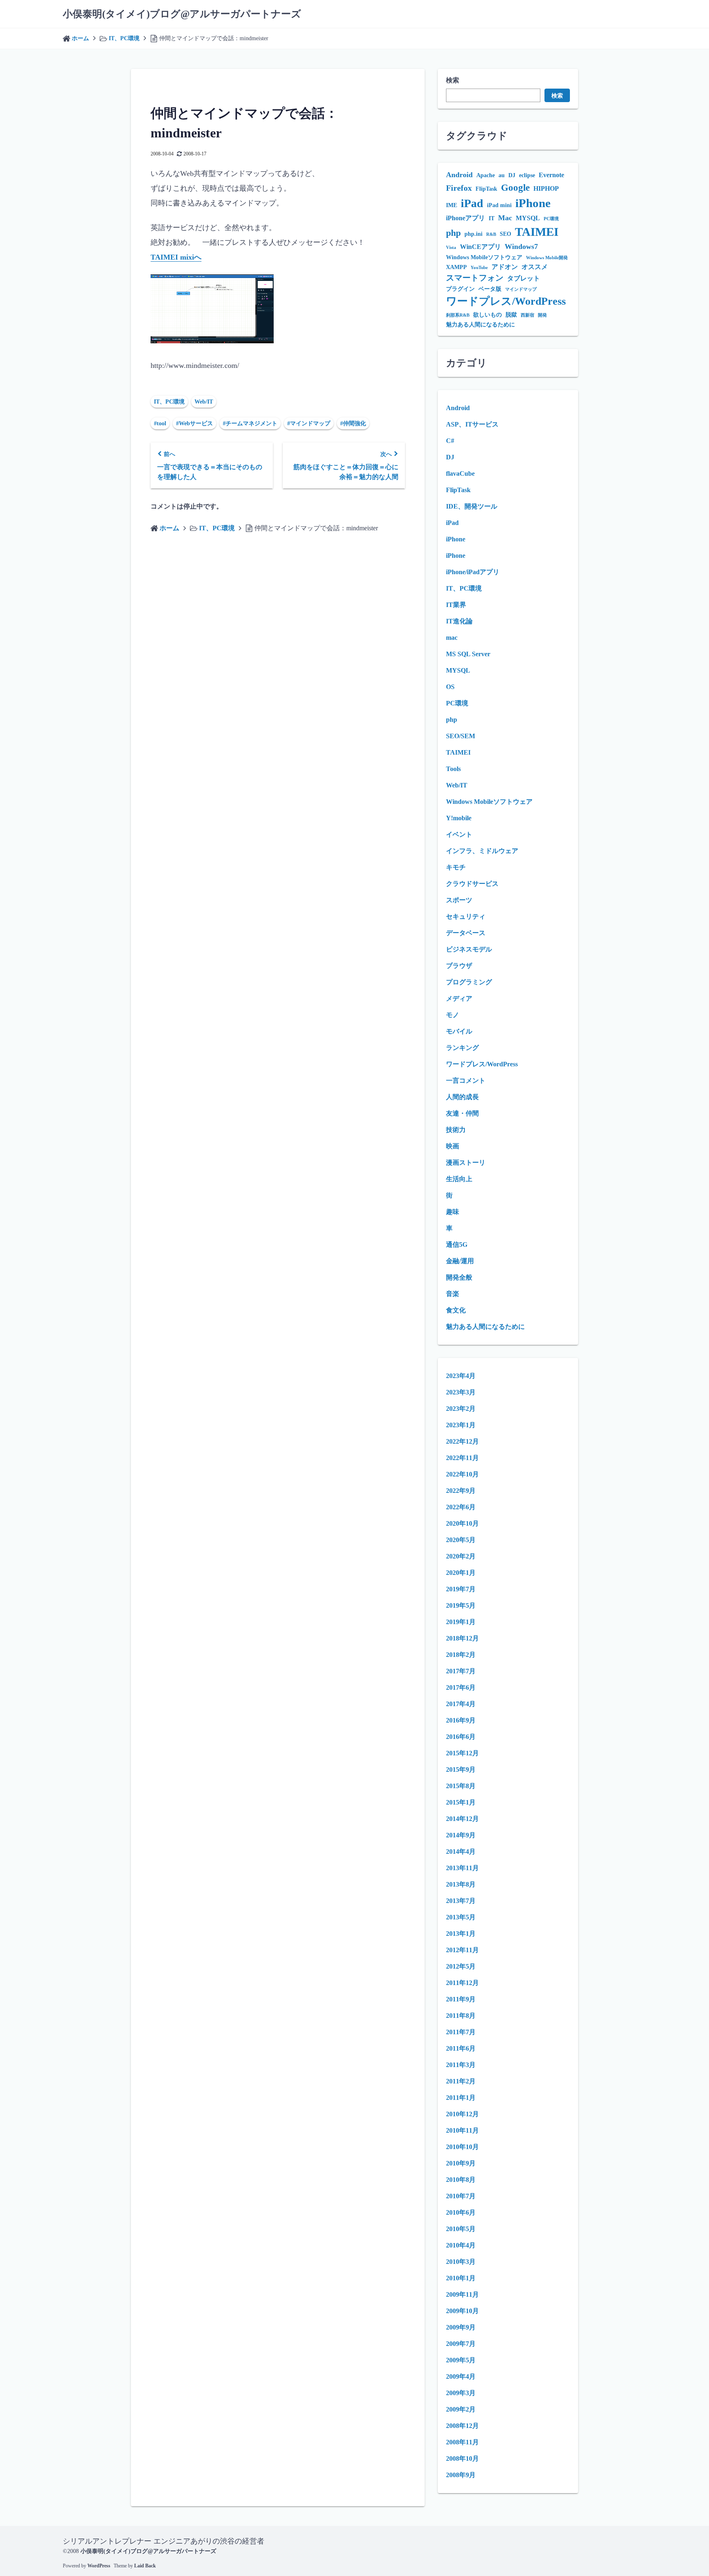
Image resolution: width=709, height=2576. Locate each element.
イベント (459, 834)
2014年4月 (461, 1852)
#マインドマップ (309, 423)
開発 (542, 315)
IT (492, 218)
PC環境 (551, 219)
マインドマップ (521, 289)
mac (452, 638)
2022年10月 (462, 1474)
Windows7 (521, 246)
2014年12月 (462, 1819)
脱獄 (511, 315)
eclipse (527, 175)
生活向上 (459, 1179)
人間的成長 (462, 1097)
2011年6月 (461, 2048)
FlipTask (486, 189)
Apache (486, 175)
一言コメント (466, 1080)
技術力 (456, 1130)
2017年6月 (461, 1687)
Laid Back (145, 2566)
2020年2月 (461, 1556)
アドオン (505, 267)
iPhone (533, 203)
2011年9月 (461, 1999)
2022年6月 (461, 1507)
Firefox (459, 188)
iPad (472, 203)
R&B (491, 234)
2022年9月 (461, 1491)
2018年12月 (462, 1638)
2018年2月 (461, 1655)
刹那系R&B (458, 315)
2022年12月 (462, 1441)
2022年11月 (462, 1458)
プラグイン (460, 289)
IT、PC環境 (169, 402)
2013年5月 (461, 1917)
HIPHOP (546, 188)
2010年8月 (461, 2180)
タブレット (524, 278)
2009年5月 (461, 2360)
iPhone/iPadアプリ (473, 572)
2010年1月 (461, 2278)
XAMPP (456, 267)
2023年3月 (461, 1392)
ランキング (462, 1048)
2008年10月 (462, 2458)
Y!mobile (459, 818)
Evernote (551, 175)
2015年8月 (461, 1786)
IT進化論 (459, 621)
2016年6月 (461, 1737)
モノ (453, 1015)
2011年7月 (461, 2032)
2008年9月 (461, 2475)
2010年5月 (461, 2229)
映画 (453, 1146)
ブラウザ (459, 966)
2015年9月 (461, 1769)
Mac (505, 218)
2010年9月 (461, 2163)
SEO (505, 234)
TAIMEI (537, 232)
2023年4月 (461, 1376)
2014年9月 (461, 1835)
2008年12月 (462, 2426)
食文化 (456, 1310)
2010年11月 (462, 2130)
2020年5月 (461, 1540)
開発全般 (459, 1277)
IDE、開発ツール (472, 506)
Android (459, 175)
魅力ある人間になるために (480, 325)
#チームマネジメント (250, 423)
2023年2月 (461, 1409)
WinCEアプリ (480, 247)
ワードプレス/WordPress (506, 301)
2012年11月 (462, 1950)
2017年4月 (461, 1704)
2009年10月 (462, 2311)
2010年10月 (462, 2147)
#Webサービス (194, 423)
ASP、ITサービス (472, 424)
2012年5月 (461, 1966)
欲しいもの (487, 315)
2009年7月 (461, 2344)
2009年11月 (462, 2294)
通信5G (457, 1245)
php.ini (473, 234)
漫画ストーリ (466, 1163)
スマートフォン (475, 278)
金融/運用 (460, 1261)
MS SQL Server (468, 654)
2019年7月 (461, 1589)
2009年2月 (461, 2409)
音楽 (453, 1294)
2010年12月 (462, 2114)
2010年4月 (461, 2245)
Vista (451, 248)
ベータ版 (490, 289)
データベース (466, 933)
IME (452, 205)
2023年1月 (461, 1425)
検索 (453, 80)
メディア (459, 998)
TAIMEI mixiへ (176, 257)
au (502, 175)
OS (450, 687)
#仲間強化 (353, 423)
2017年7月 (461, 1671)
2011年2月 (461, 2081)
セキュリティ (466, 916)
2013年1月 (461, 1934)
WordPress (99, 2566)
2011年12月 (462, 1983)
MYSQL (528, 218)
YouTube (479, 268)
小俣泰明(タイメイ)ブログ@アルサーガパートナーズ (182, 14)
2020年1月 (461, 1573)
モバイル (459, 1031)
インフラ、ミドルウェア (482, 851)
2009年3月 (461, 2393)
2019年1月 (461, 1622)
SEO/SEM (461, 736)
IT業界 (456, 605)
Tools (453, 769)
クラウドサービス (472, 884)
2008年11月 (462, 2442)
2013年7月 (461, 1901)
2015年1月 (461, 1802)
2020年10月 (462, 1523)
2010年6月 (461, 2212)
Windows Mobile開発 (547, 258)
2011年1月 (461, 2098)
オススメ (535, 267)
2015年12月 (462, 1753)
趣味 (453, 1212)
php (453, 233)
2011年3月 (461, 2065)
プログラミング (469, 982)
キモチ (456, 867)
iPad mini (499, 205)
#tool (160, 423)
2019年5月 (461, 1605)
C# (450, 441)
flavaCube (460, 473)
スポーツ (459, 900)
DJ (512, 175)
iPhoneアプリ (465, 218)
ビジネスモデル (469, 949)
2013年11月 (462, 1868)
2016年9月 (461, 1720)
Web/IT (204, 402)
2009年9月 (461, 2327)
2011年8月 (461, 2016)
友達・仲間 (462, 1113)
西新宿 (527, 315)
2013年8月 (461, 1884)
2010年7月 (461, 2196)
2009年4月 (461, 2376)
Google (515, 187)
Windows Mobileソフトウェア (484, 257)
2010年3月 (461, 2262)
